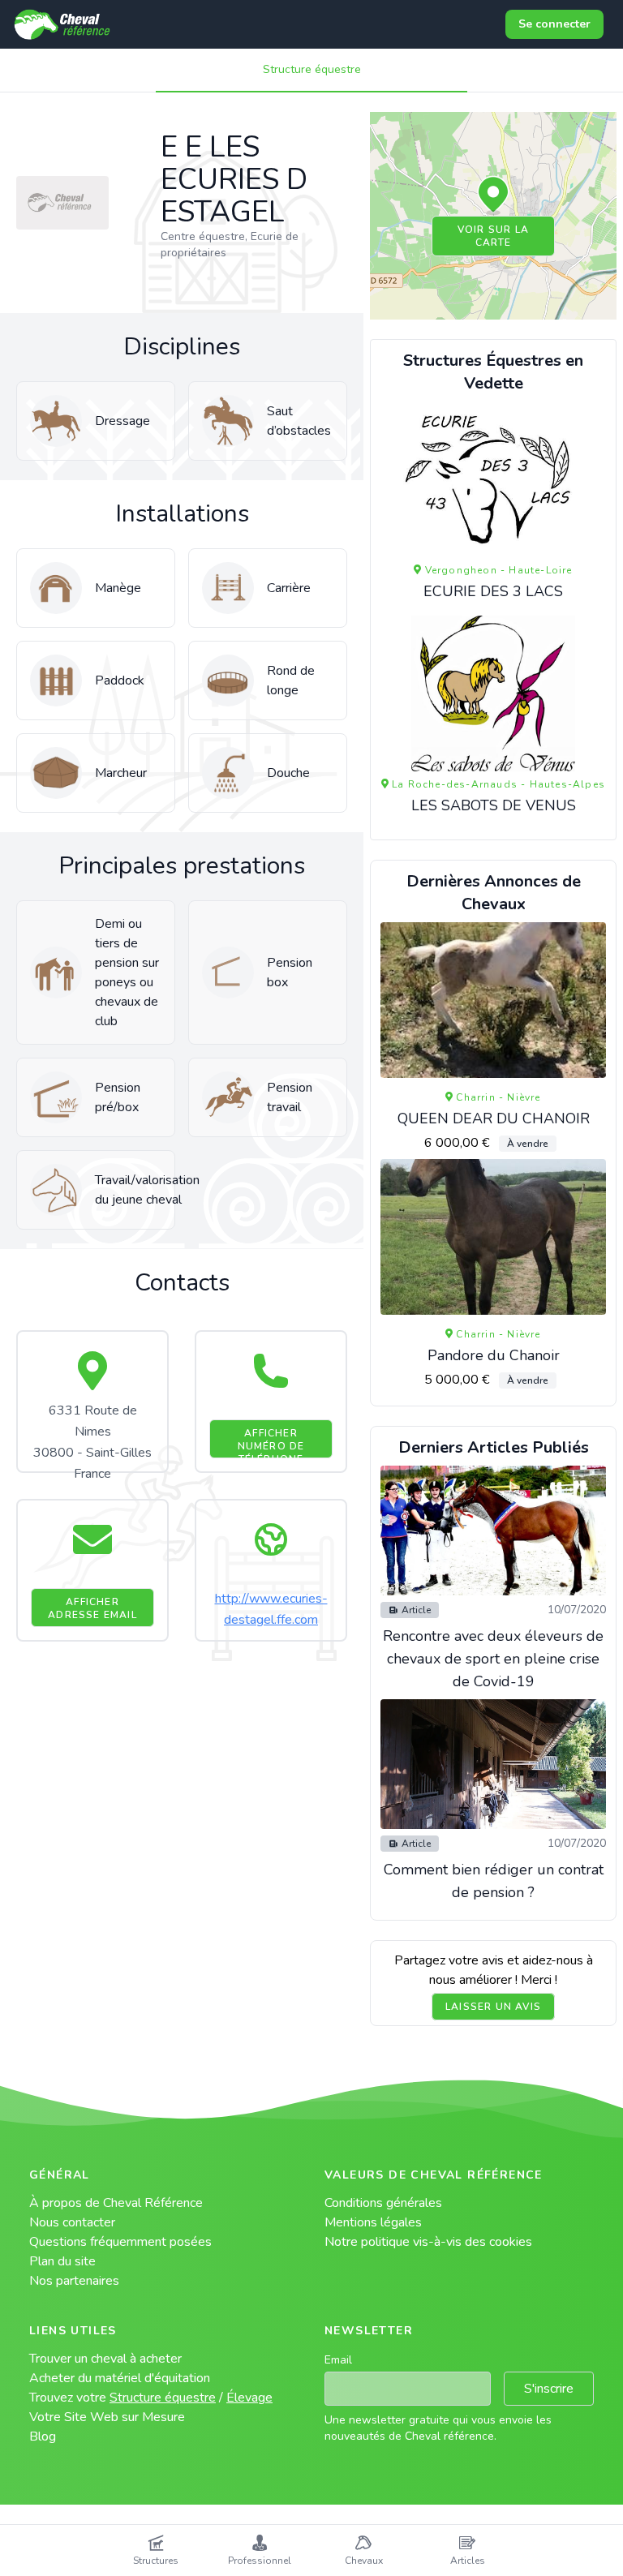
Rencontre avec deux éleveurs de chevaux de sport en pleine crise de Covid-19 (493, 1659)
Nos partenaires (74, 2281)
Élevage (249, 2398)
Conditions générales (383, 2203)
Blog (43, 2436)
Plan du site (62, 2261)
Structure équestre (312, 69)
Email (338, 2360)
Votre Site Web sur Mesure (107, 2417)
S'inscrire (549, 2389)
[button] (493, 195)
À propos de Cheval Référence (116, 2203)
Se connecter (554, 24)
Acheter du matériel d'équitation (120, 2378)
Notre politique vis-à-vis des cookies (428, 2242)
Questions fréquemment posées (120, 2242)
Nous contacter (72, 2222)
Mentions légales (373, 2222)
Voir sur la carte (493, 236)
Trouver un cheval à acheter (105, 2359)
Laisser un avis (493, 2007)
